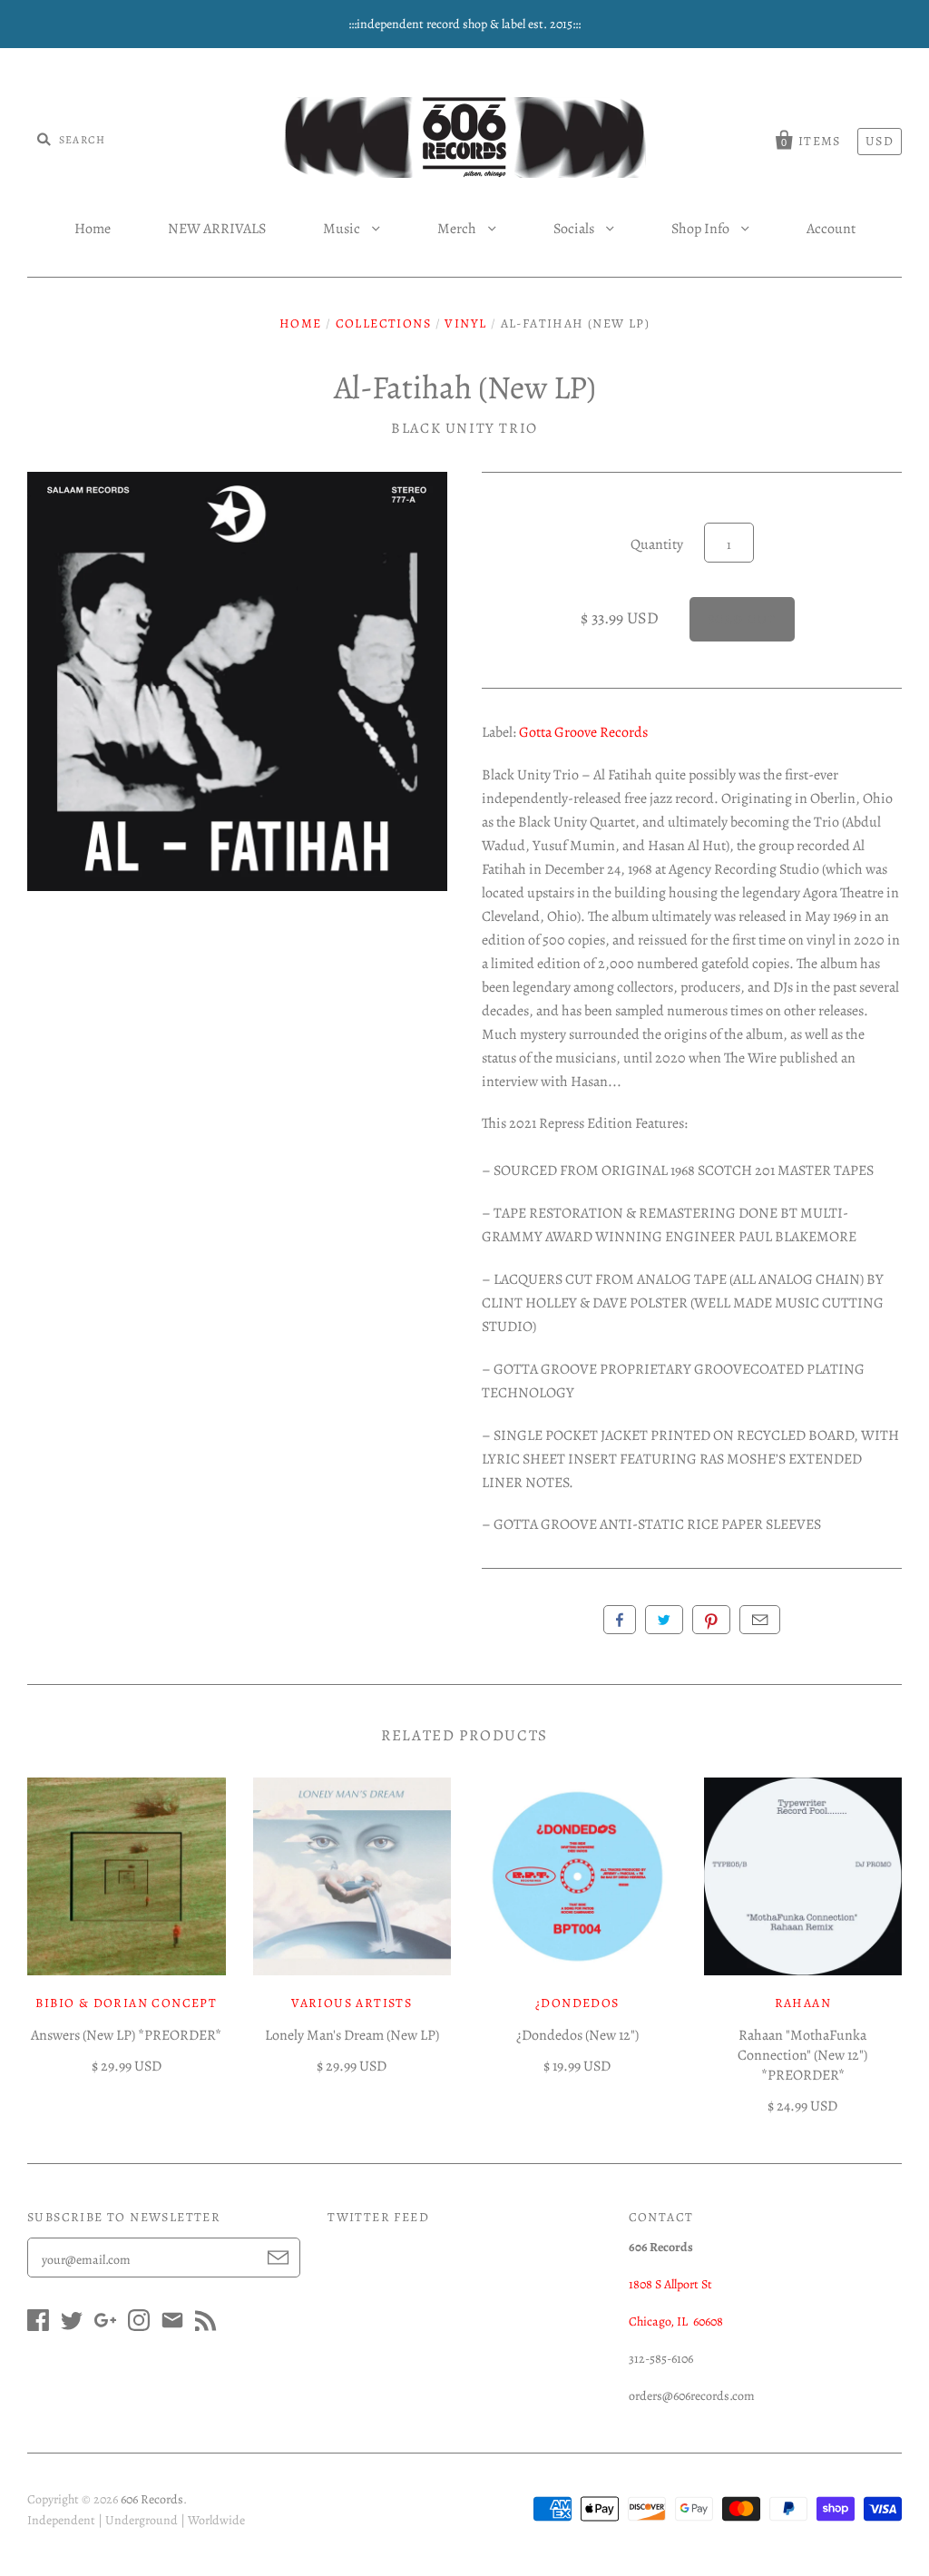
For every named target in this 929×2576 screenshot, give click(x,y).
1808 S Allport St (670, 2284)
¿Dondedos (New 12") (577, 2035)
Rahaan (803, 2003)
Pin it (711, 1620)
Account (831, 229)
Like (620, 1620)
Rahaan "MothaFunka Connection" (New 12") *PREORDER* (802, 2055)
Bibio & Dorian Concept (126, 2003)
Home (93, 229)
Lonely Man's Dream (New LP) (352, 2035)
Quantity (657, 544)
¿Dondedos (577, 2003)
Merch (458, 229)
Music (343, 229)
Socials (575, 229)
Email (760, 1620)
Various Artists (352, 2003)
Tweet (664, 1620)
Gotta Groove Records (583, 732)
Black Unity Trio (464, 428)
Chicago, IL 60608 (676, 2321)
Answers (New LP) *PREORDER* (126, 2035)
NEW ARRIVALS (217, 229)
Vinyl (465, 323)
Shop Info (702, 229)
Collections (383, 323)
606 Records (152, 2499)
